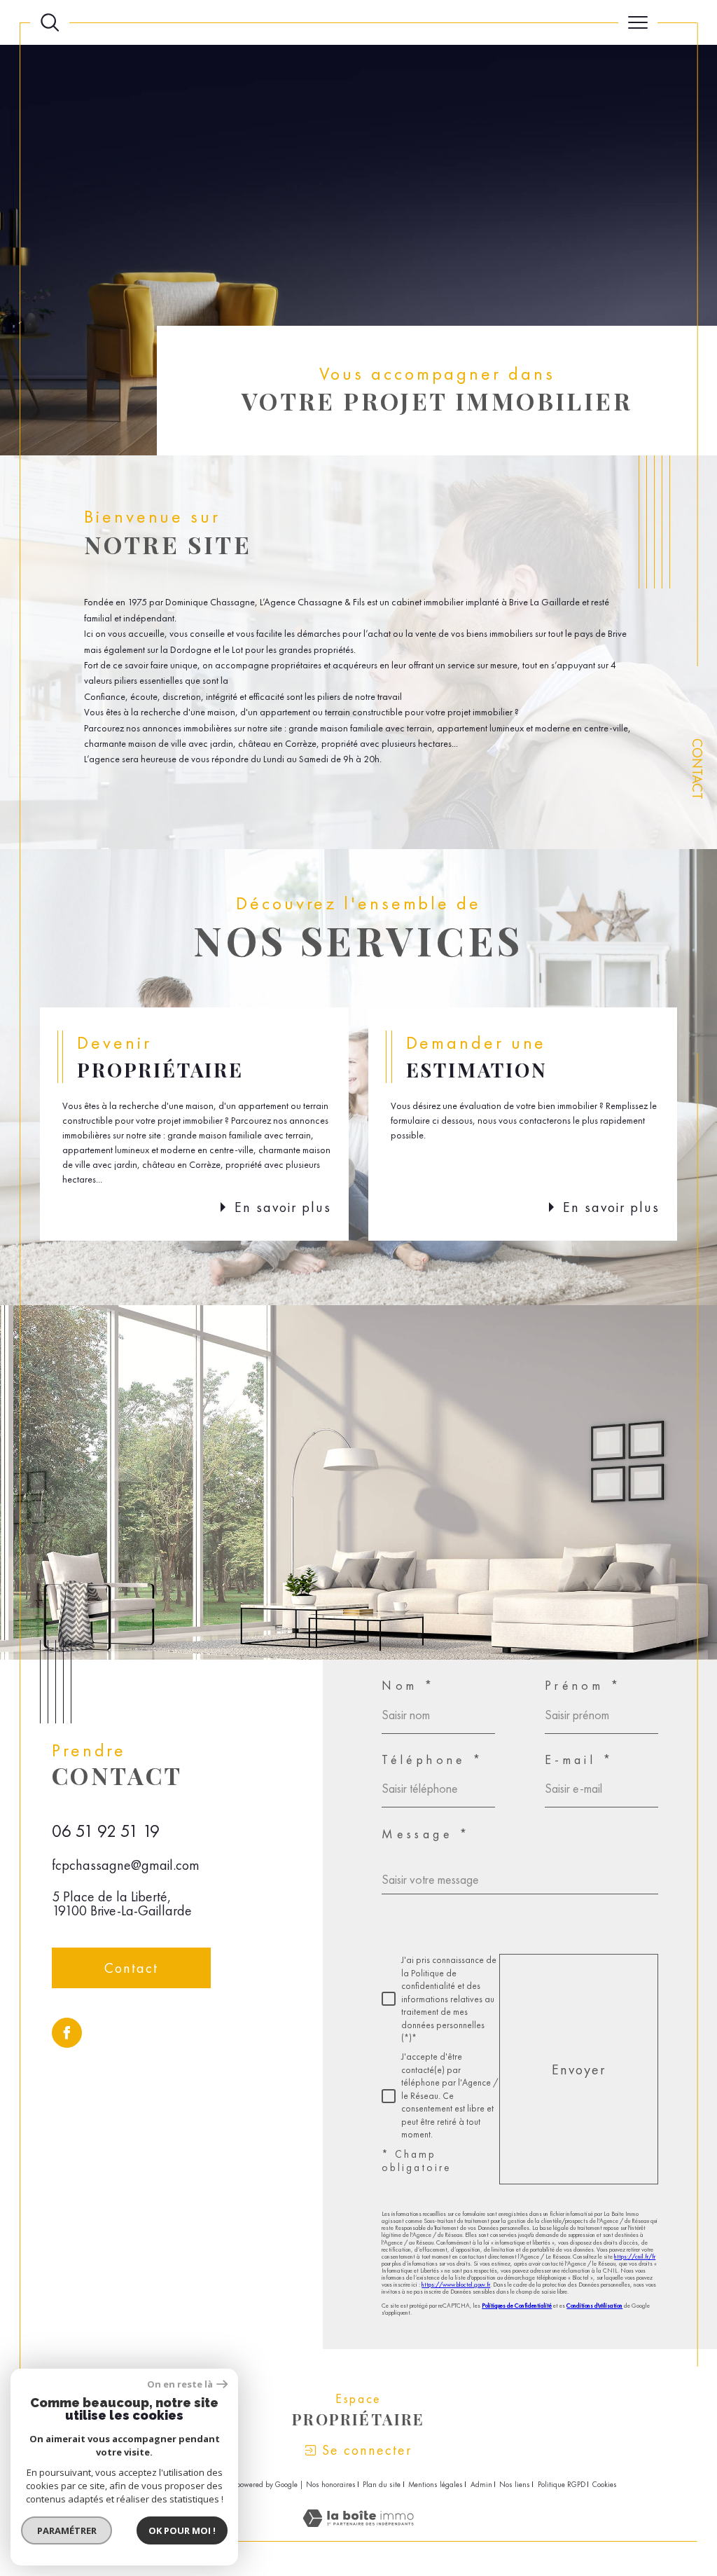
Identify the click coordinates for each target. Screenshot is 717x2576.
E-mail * (579, 1760)
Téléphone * (433, 1760)
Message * (426, 1834)
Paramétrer (67, 2530)
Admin (481, 2484)
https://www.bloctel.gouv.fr (456, 2285)
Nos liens (515, 2484)
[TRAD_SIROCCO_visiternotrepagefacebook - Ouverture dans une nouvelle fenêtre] (67, 2033)
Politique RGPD (562, 2484)
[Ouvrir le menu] (638, 22)
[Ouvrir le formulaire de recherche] (50, 22)
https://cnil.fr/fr (635, 2257)
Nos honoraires (331, 2484)
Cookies (605, 2485)
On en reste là (180, 2384)
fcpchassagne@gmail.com (126, 1865)
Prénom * (583, 1686)
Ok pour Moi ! (182, 2530)
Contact (697, 769)
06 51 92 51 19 (106, 1831)
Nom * (409, 1686)
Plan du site (382, 2484)
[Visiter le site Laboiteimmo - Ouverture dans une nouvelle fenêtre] (358, 2533)
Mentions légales (436, 2484)
